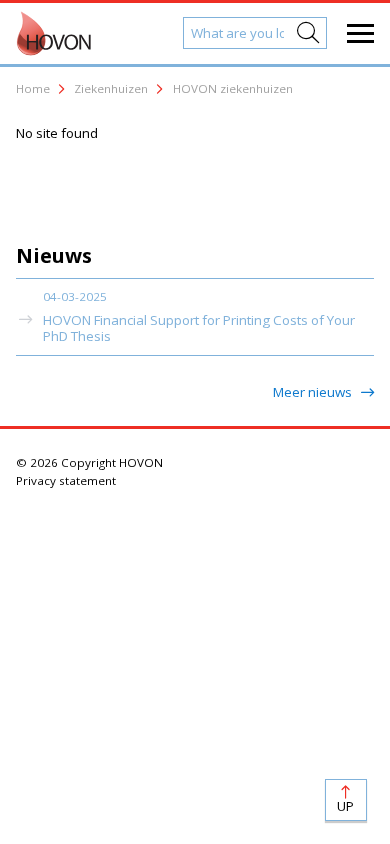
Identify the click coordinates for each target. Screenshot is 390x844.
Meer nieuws (314, 392)
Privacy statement (66, 480)
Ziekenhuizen (111, 88)
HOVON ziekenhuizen (233, 88)
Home (33, 88)
